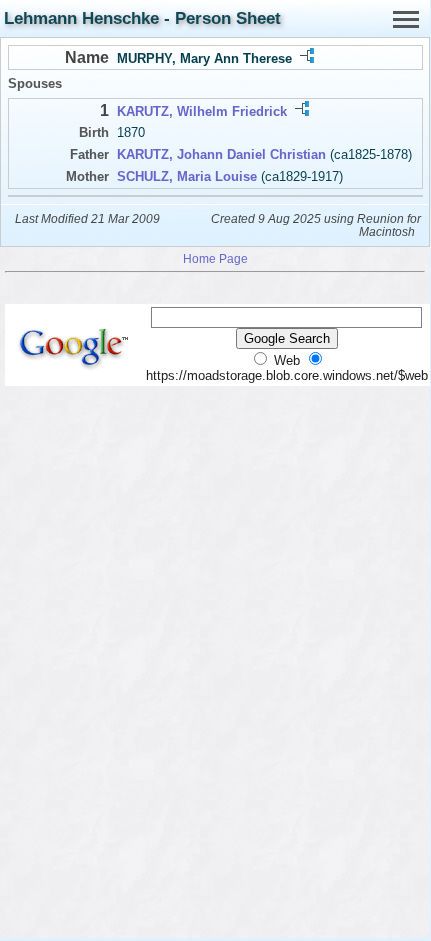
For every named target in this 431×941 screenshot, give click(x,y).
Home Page (215, 258)
